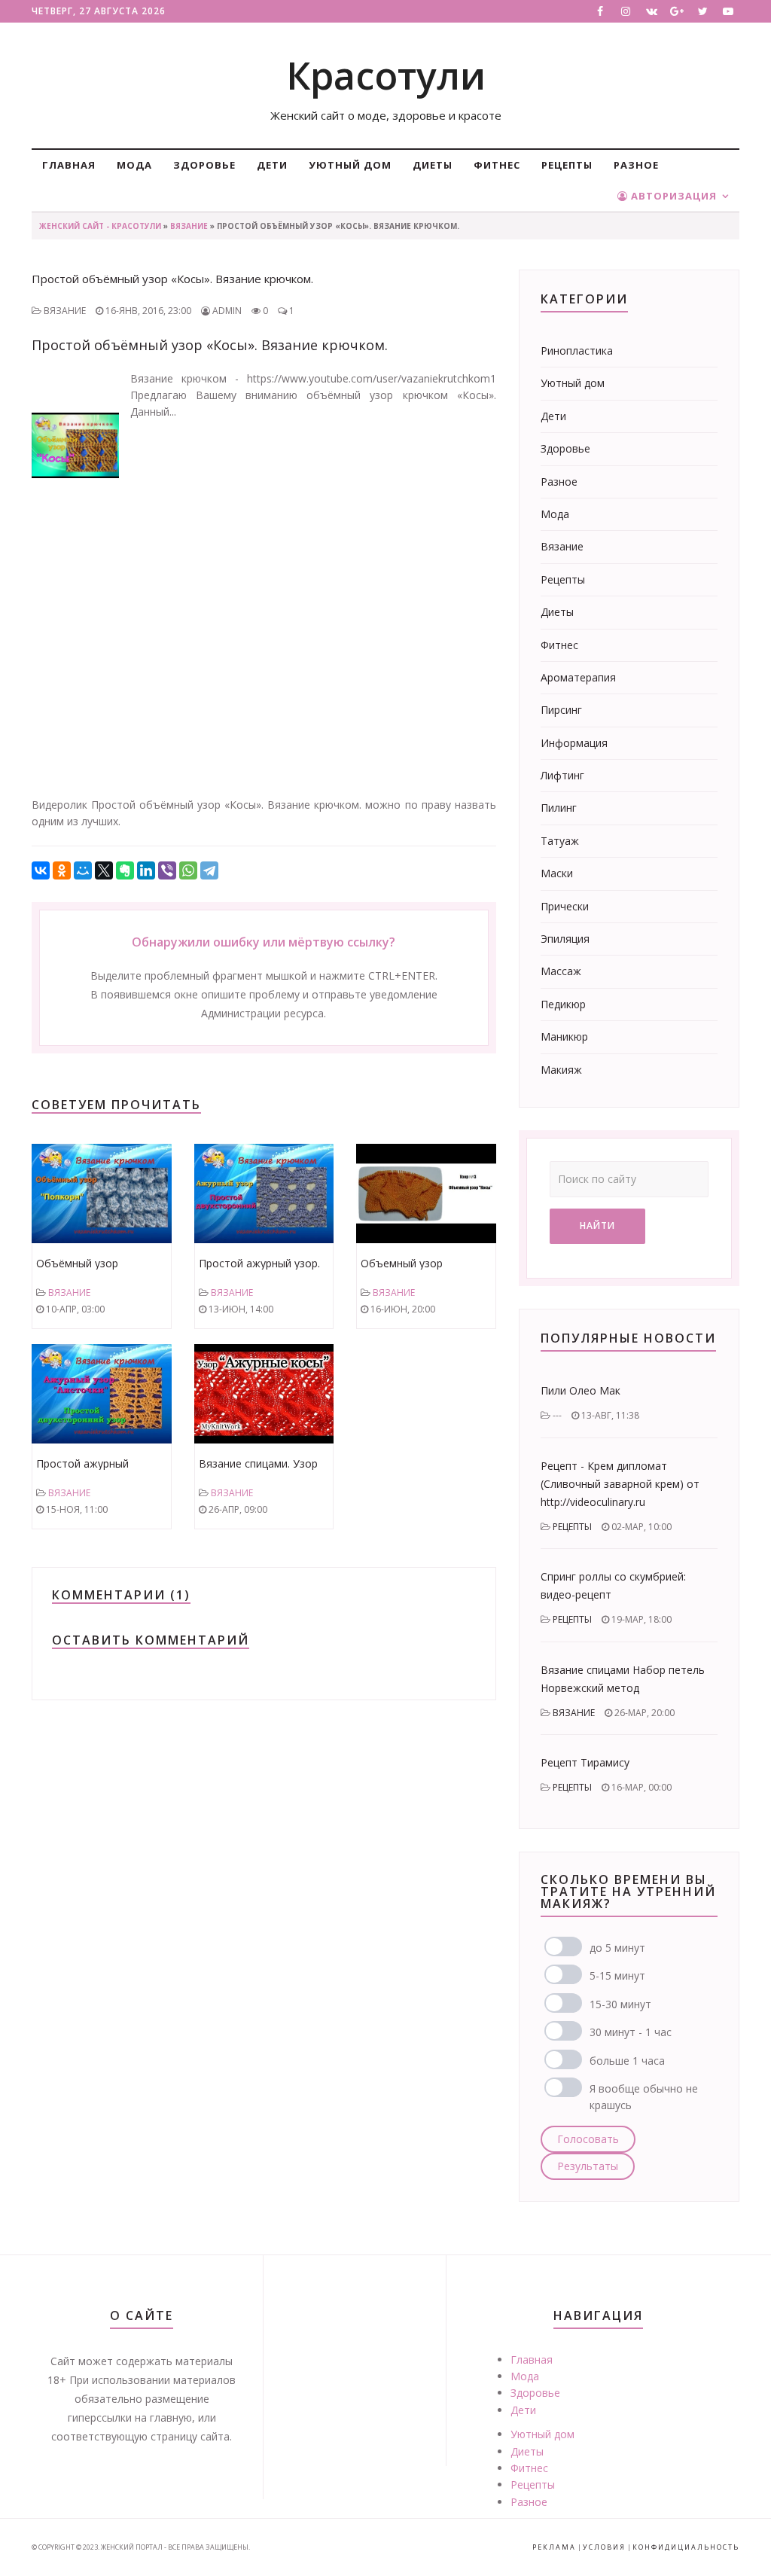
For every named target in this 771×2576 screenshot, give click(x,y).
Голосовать (588, 2139)
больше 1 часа (627, 2061)
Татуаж (560, 841)
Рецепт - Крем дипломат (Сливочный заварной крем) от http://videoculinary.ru (620, 1484)
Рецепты (567, 165)
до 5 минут (617, 1948)
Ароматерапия (578, 677)
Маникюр (564, 1036)
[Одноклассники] (62, 870)
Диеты (433, 165)
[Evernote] (125, 870)
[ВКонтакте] (41, 870)
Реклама (554, 2547)
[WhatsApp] (188, 870)
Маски (557, 873)
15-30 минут (620, 2004)
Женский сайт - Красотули (100, 226)
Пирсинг (561, 710)
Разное (636, 165)
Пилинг (559, 808)
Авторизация (672, 196)
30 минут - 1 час (631, 2032)
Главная (69, 165)
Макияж (561, 1070)
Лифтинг (562, 775)
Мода (134, 165)
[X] (104, 870)
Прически (565, 906)
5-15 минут (617, 1975)
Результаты (588, 2166)
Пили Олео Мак (581, 1390)
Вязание (189, 226)
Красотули (386, 75)
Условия (604, 2547)
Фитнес (497, 165)
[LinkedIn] (146, 870)
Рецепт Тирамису (585, 1762)
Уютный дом (350, 165)
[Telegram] (209, 870)
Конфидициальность (686, 2547)
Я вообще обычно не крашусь (644, 2097)
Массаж (561, 971)
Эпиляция (565, 939)
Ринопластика (577, 351)
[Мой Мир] (83, 870)
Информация (574, 743)
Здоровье (204, 165)
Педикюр (563, 1004)
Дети (272, 165)
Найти (597, 1226)
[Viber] (167, 870)
